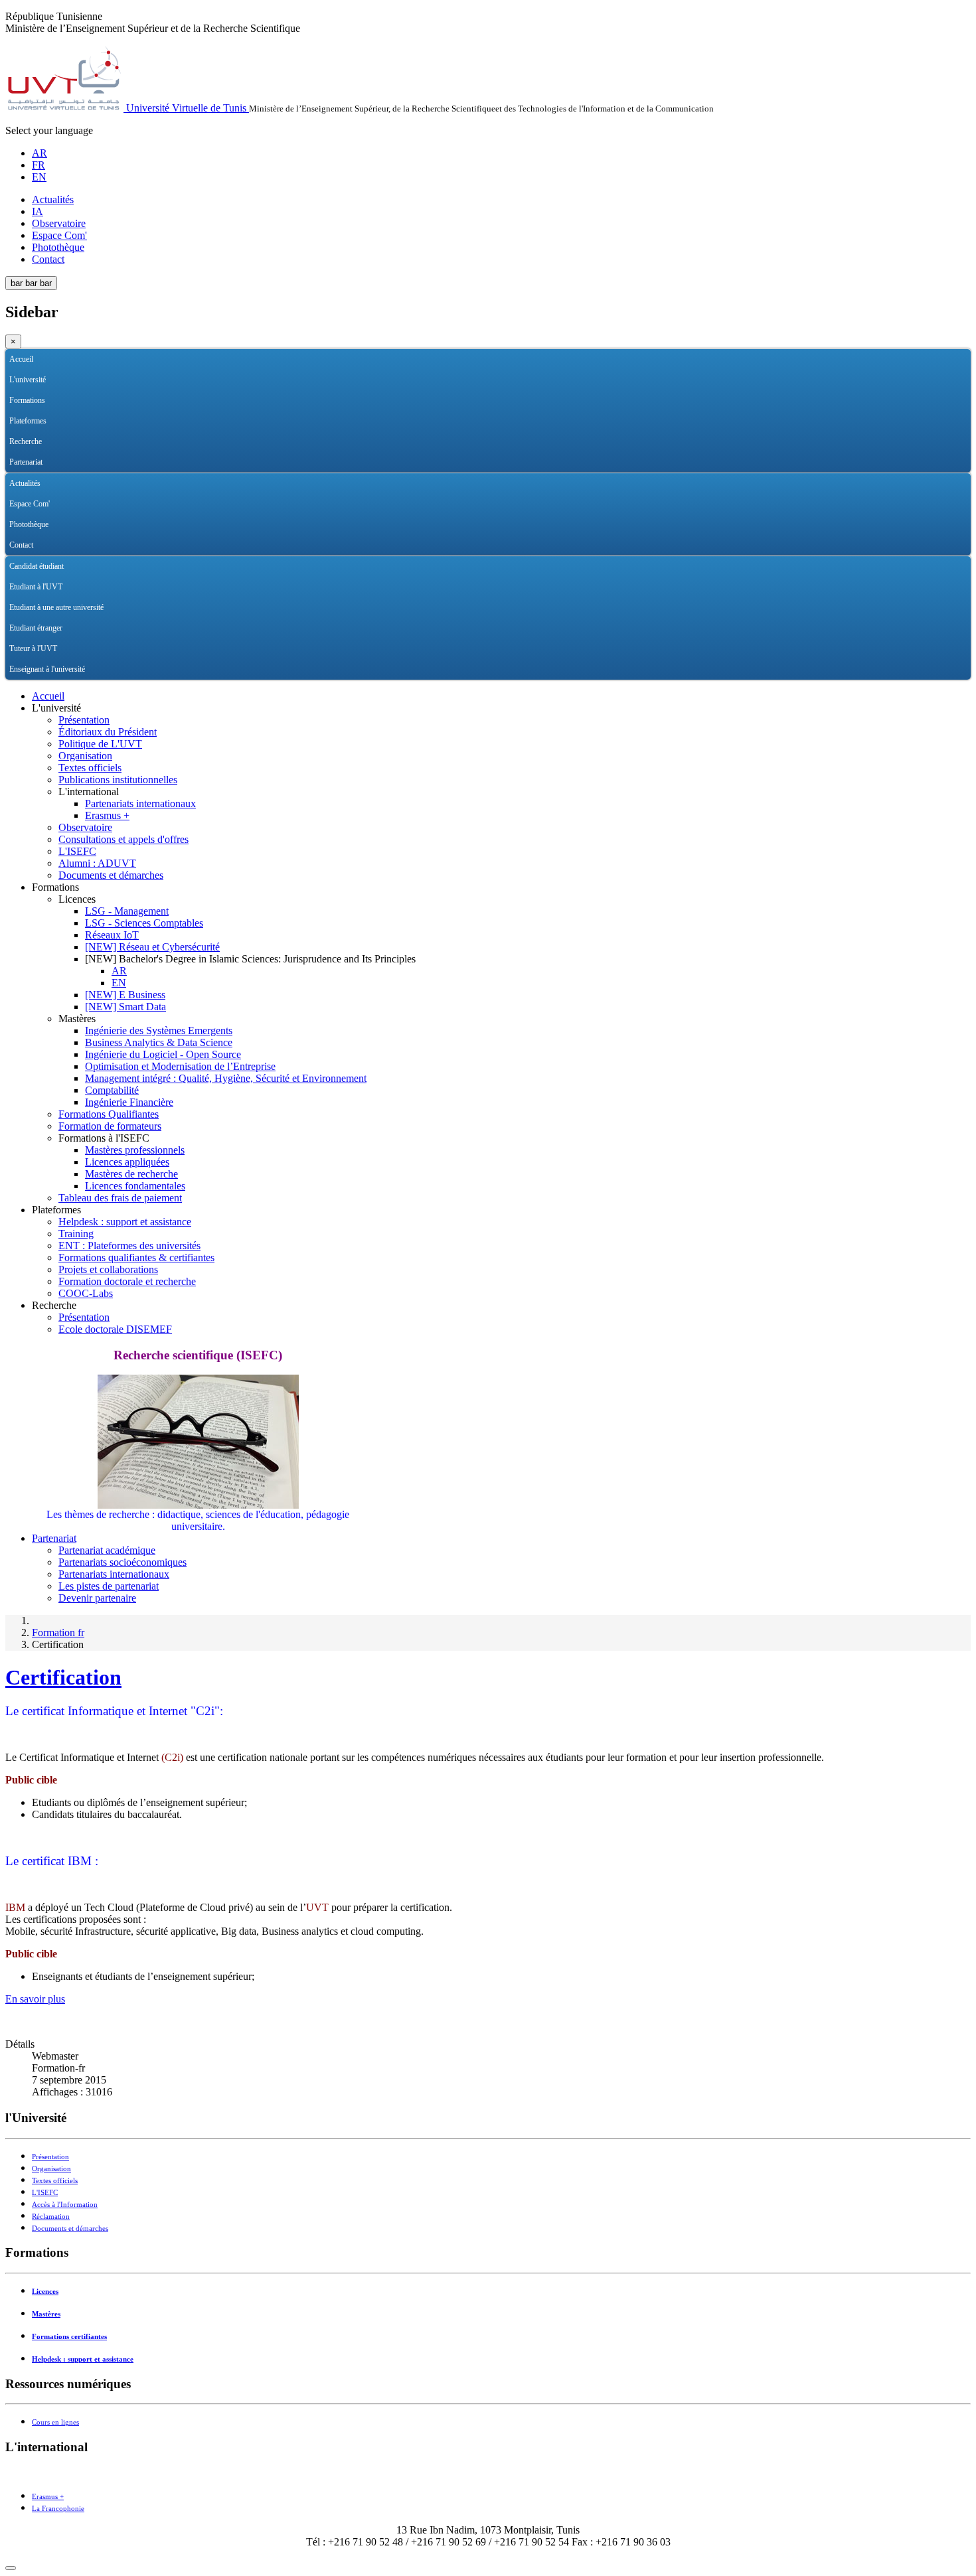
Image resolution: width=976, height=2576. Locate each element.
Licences (45, 2292)
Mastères (46, 2314)
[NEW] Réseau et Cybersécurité (152, 947)
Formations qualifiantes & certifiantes (136, 1257)
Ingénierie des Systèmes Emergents (159, 1030)
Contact (48, 259)
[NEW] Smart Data (125, 1007)
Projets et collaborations (108, 1269)
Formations (27, 400)
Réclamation (51, 2217)
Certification (63, 1677)
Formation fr (58, 1632)
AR (40, 153)
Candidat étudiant (37, 566)
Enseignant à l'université (47, 669)
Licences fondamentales (135, 1186)
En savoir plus (35, 1999)
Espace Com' (59, 235)
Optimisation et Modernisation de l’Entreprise (180, 1066)
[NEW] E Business (125, 995)
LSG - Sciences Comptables (144, 923)
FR (39, 165)
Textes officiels (90, 768)
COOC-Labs (86, 1293)
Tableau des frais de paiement (120, 1198)
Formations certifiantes (69, 2337)
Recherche (26, 441)
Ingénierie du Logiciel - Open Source (163, 1054)
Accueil (21, 359)
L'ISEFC (77, 851)
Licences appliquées (127, 1162)
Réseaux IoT (112, 935)
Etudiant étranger (36, 628)
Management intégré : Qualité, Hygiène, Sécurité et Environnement (226, 1078)
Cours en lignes (55, 2422)
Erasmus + (107, 815)
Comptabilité (112, 1090)
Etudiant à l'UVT (36, 587)
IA (38, 211)
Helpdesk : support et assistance (125, 1222)
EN (39, 177)
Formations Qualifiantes (109, 1114)
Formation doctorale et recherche (127, 1281)
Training (76, 1234)
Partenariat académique (107, 1550)
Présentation (84, 720)
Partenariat (26, 462)
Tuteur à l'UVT (33, 648)
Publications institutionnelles (118, 780)
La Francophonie (58, 2509)
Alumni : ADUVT (97, 863)
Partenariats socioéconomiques (122, 1562)
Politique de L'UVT (100, 744)
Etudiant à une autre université (56, 607)
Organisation (85, 756)
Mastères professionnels (135, 1150)
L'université (28, 380)
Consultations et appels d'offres (123, 839)
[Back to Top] (11, 2568)
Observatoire (59, 223)
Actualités (53, 199)
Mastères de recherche (131, 1174)
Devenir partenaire (97, 1598)
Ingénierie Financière (129, 1102)
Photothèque (58, 247)
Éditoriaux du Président (108, 732)
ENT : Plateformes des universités (129, 1246)
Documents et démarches (111, 875)
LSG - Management (127, 911)
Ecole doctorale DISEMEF (115, 1329)
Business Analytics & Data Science (159, 1042)
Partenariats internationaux (140, 803)
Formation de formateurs (110, 1126)
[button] (961, 380)
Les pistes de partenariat (109, 1586)
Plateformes (28, 421)
